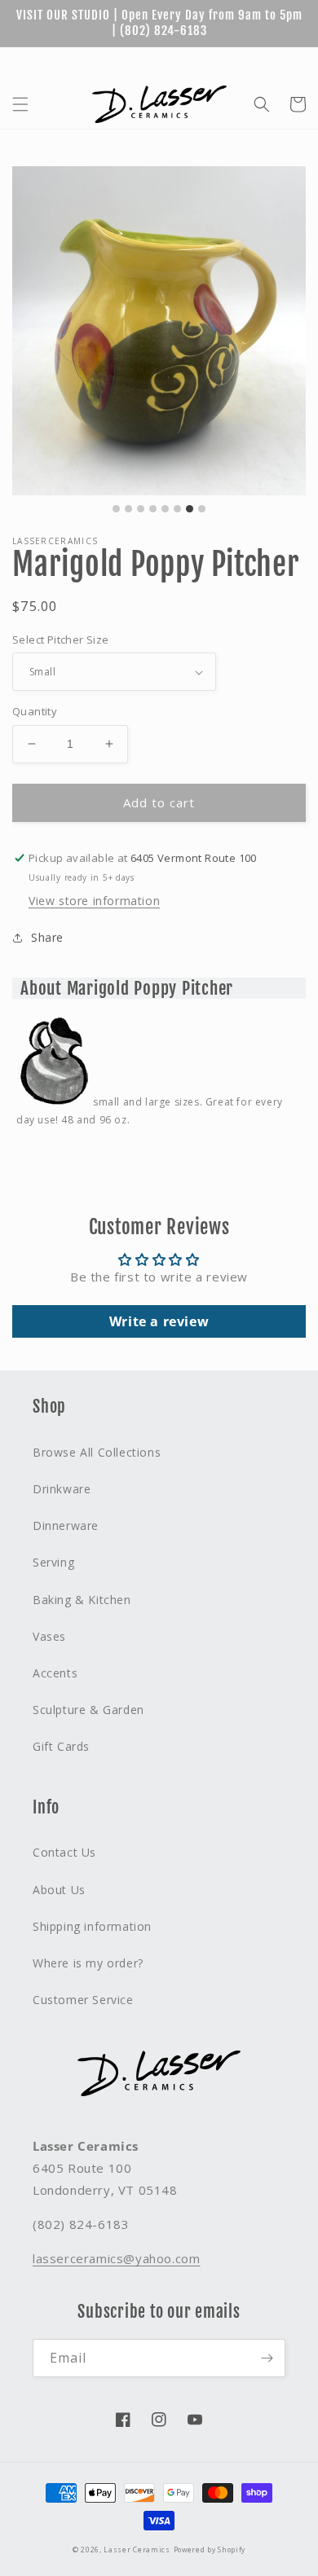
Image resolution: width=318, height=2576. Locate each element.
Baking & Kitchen (82, 1600)
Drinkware (62, 1489)
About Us (223, 61)
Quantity (35, 711)
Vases (49, 1636)
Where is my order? (88, 1963)
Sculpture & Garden (88, 1710)
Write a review (159, 1321)
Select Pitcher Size (61, 640)
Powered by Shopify (210, 2550)
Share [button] (47, 937)
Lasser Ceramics (137, 2550)
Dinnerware (66, 1525)
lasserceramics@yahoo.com (116, 2258)
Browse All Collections (97, 1452)
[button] (20, 104)
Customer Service (83, 2000)
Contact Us (64, 1852)
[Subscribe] (267, 2358)
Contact (286, 61)
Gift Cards (154, 61)
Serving (53, 1562)
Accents (55, 1673)
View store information (94, 901)
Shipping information (92, 1926)
